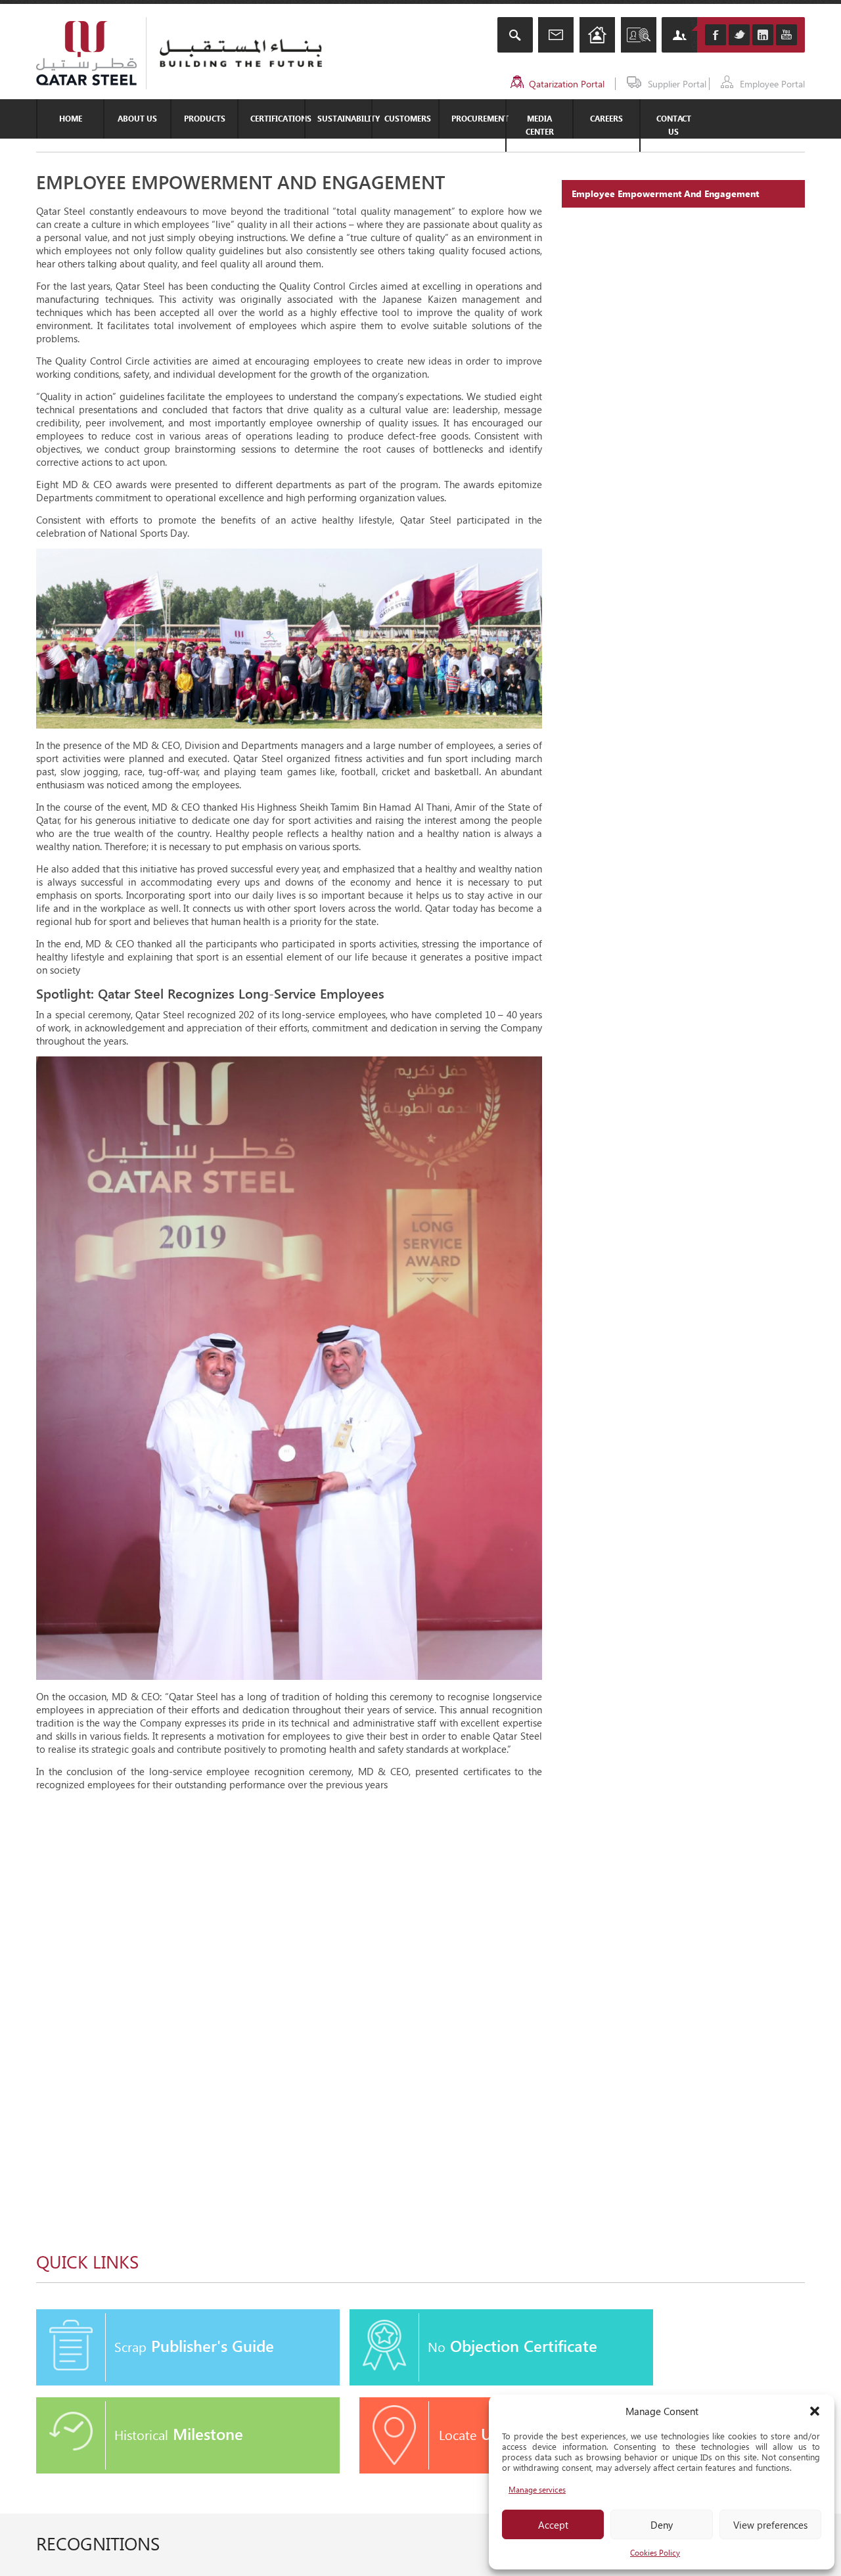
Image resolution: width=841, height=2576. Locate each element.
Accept (553, 2525)
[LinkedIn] (763, 35)
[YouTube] (786, 35)
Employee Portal (772, 84)
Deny (662, 2525)
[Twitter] (739, 35)
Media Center (540, 125)
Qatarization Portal (567, 84)
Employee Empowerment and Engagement (665, 193)
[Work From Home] (597, 36)
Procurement (478, 119)
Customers (408, 119)
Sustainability (344, 119)
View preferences (770, 2525)
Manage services (537, 2490)
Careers (606, 119)
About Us (137, 119)
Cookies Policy (655, 2553)
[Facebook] (716, 35)
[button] (815, 2411)
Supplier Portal (677, 84)
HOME (71, 119)
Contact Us (674, 125)
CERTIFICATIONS (277, 119)
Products (205, 119)
